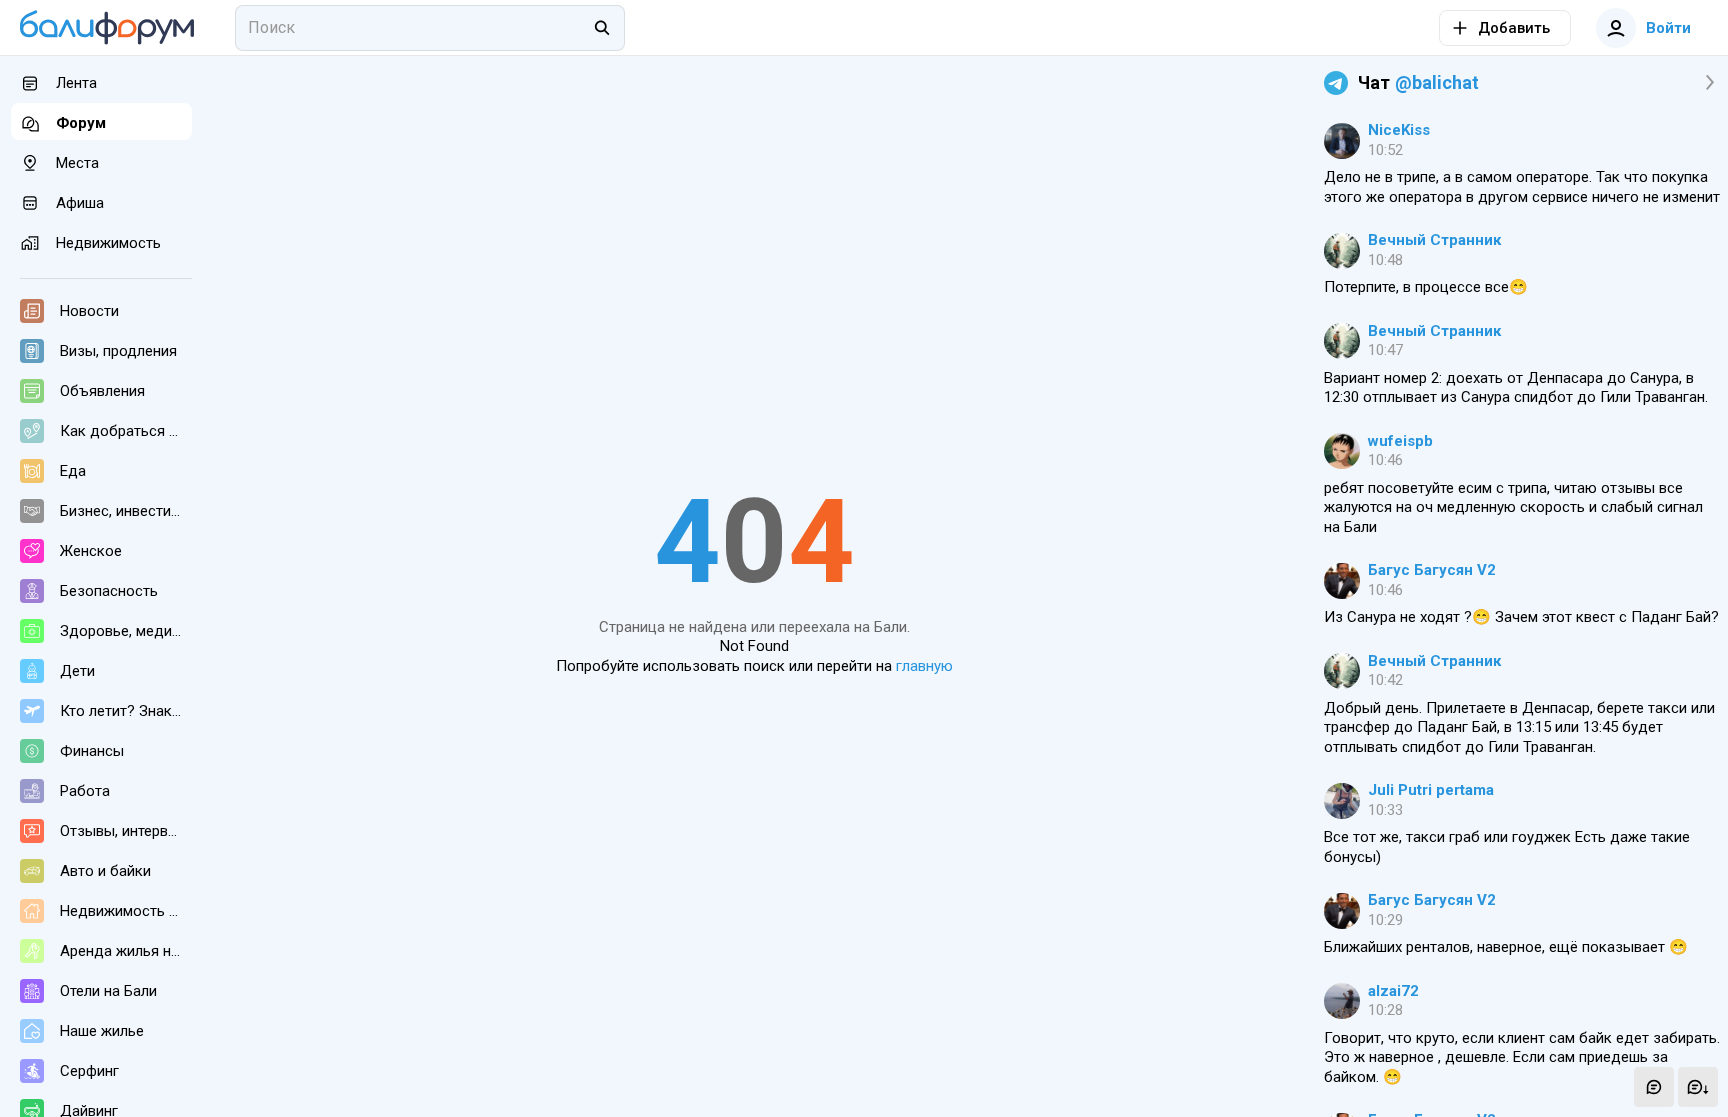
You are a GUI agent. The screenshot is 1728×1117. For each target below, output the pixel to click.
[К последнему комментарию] (1698, 1087)
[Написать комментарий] (1654, 1087)
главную (924, 666)
